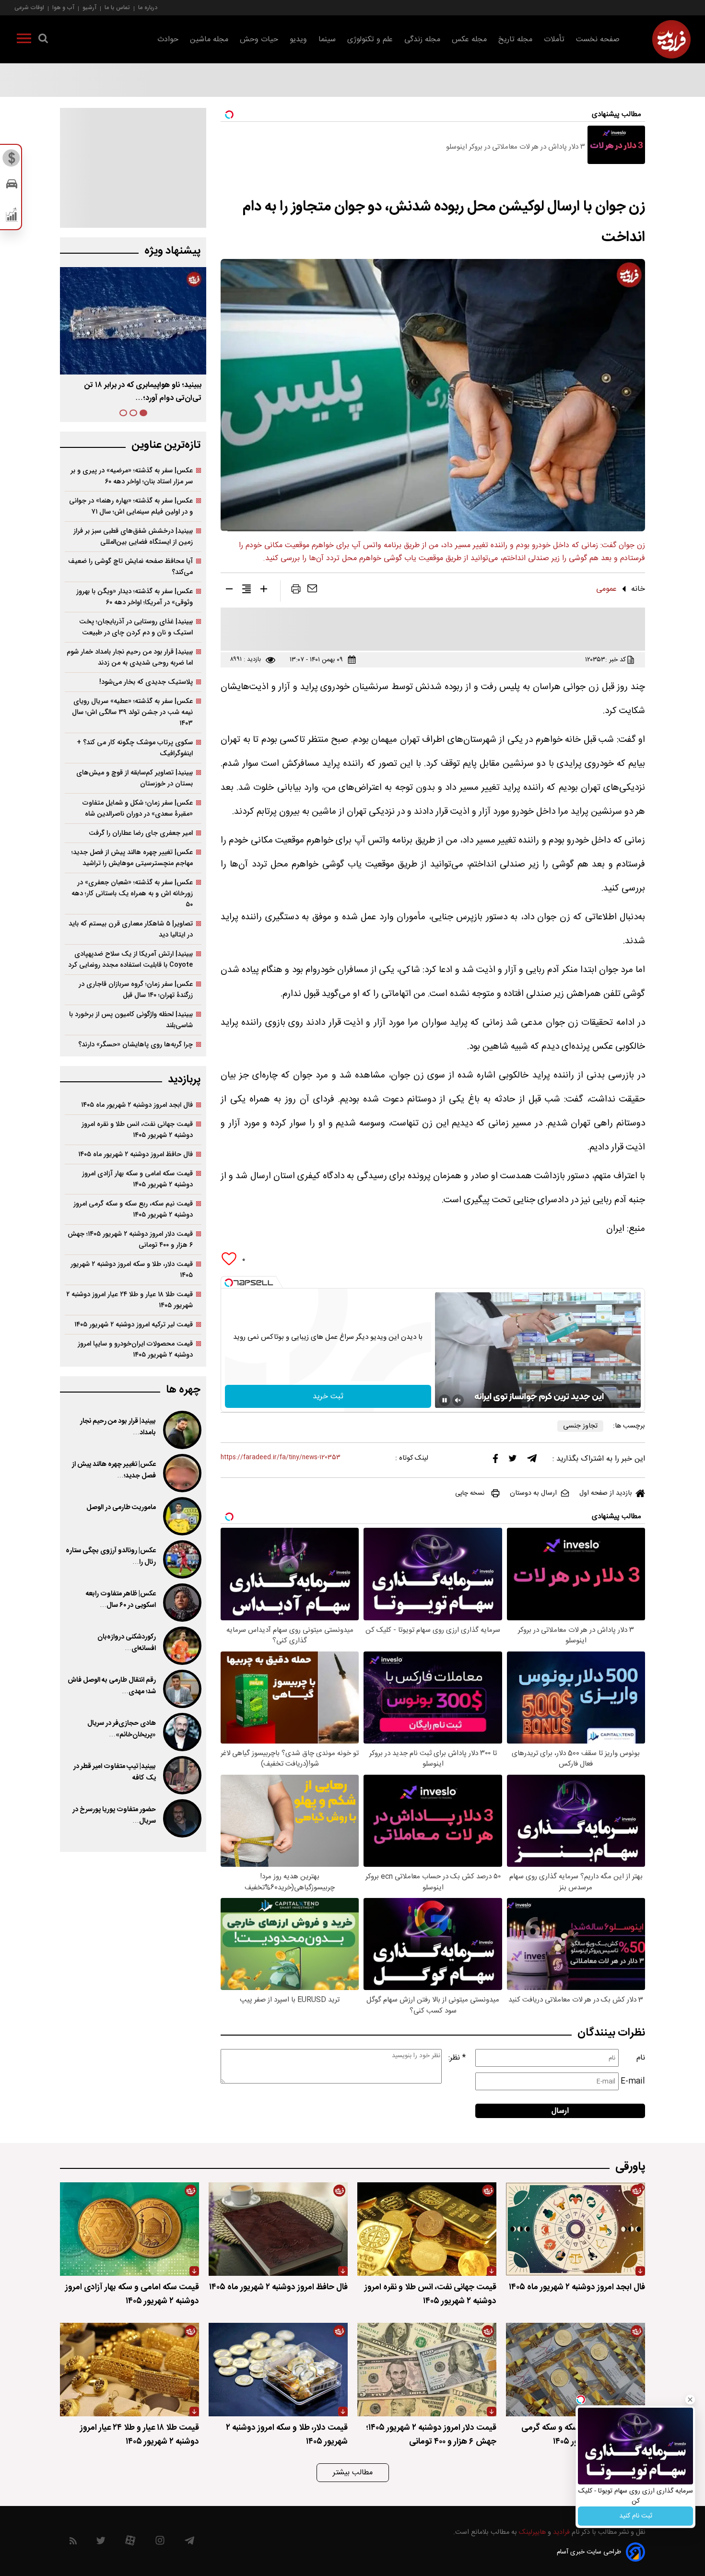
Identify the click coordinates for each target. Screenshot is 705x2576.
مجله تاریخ (515, 40)
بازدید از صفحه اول (606, 1493)
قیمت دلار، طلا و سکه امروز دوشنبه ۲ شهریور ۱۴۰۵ (132, 1270)
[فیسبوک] (495, 1461)
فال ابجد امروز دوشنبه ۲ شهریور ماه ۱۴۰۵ (137, 1105)
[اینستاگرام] (160, 2543)
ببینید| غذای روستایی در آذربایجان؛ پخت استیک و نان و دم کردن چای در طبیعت (136, 627)
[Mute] (458, 1400)
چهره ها (183, 1390)
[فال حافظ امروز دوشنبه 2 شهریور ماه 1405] (278, 2229)
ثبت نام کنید (636, 2516)
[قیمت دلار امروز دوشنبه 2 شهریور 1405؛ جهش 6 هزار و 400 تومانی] (427, 2370)
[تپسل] (229, 1283)
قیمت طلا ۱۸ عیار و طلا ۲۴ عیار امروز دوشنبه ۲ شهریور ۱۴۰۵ (129, 1300)
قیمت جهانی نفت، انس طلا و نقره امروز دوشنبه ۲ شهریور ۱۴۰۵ (137, 1130)
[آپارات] (130, 2543)
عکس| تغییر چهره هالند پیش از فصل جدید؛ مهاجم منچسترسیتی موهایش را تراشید (132, 858)
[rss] (73, 2543)
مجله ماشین (209, 40)
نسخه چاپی (470, 1493)
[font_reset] (247, 591)
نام (641, 2058)
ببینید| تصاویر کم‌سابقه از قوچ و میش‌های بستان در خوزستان (135, 778)
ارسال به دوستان (533, 1493)
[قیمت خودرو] (12, 186)
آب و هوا (63, 7)
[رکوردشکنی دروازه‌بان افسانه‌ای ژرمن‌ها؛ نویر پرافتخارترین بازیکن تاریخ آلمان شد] (181, 1646)
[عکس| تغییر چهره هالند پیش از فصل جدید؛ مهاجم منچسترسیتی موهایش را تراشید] (181, 1473)
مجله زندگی (422, 40)
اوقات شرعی (29, 7)
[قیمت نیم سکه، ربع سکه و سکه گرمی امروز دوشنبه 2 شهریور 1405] (576, 2370)
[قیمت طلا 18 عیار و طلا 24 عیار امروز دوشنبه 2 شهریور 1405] (129, 2370)
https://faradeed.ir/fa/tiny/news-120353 (281, 1458)
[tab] (143, 413)
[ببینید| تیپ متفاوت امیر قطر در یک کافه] (181, 1775)
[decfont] (229, 591)
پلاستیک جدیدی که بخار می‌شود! (146, 682)
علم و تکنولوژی (370, 40)
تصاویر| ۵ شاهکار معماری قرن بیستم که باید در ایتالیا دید (131, 929)
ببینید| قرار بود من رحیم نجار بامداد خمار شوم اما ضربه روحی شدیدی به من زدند (130, 657)
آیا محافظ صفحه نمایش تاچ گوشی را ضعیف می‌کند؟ (130, 567)
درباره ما (148, 7)
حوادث (168, 40)
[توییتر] (513, 1461)
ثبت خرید (328, 1397)
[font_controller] (264, 591)
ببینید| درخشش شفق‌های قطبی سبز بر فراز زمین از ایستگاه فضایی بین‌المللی (133, 537)
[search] (43, 40)
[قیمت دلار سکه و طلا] (12, 161)
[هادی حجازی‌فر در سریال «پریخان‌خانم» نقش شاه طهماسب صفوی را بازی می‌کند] (181, 1732)
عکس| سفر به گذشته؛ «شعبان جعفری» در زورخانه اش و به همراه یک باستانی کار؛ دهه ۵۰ (132, 894)
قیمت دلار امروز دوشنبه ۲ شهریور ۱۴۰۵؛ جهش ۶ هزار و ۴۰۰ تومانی (130, 1240)
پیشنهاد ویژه (172, 251)
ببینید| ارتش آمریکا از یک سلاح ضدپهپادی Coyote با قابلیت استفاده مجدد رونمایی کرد (130, 960)
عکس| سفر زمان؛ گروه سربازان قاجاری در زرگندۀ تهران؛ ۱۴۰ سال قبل (136, 990)
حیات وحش (259, 40)
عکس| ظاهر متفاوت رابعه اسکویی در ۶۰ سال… (121, 1600)
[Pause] (445, 1400)
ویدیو (298, 40)
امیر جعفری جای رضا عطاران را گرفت (141, 833)
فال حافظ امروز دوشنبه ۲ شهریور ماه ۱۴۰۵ (135, 1154)
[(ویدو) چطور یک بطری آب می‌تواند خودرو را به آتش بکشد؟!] (133, 321)
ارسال (560, 2111)
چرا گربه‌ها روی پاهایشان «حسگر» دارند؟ (135, 1045)
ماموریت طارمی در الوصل (121, 1508)
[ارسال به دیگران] (312, 591)
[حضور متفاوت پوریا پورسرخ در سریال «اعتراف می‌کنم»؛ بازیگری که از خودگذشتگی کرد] (181, 1818)
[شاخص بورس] (12, 217)
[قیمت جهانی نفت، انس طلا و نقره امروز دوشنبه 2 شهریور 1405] (427, 2229)
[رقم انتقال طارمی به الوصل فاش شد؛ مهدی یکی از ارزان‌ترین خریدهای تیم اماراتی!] (181, 1689)
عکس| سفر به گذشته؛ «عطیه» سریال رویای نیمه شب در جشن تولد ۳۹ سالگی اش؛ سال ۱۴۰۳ (132, 712)
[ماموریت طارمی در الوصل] (181, 1516)
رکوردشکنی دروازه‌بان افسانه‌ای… (127, 1643)
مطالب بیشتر (353, 2473)
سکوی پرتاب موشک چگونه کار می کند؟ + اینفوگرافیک (135, 748)
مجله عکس (469, 40)
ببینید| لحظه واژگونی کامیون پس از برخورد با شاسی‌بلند (131, 1020)
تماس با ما (117, 7)
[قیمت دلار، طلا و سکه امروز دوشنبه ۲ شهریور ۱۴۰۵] (278, 2370)
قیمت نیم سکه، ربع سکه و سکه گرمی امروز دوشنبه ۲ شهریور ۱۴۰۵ (133, 1209)
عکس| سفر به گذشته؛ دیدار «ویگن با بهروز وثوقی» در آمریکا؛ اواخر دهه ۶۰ (135, 597)
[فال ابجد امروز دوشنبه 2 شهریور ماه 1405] (576, 2229)
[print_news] (296, 591)
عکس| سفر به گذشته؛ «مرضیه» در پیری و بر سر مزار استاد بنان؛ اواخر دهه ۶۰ (132, 476)
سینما (327, 40)
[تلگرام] (532, 1461)
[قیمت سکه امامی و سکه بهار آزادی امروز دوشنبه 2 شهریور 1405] (129, 2229)
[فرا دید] (671, 39)
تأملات (554, 40)
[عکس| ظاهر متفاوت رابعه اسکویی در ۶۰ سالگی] (181, 1603)
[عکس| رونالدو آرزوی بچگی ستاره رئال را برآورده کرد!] (181, 1559)
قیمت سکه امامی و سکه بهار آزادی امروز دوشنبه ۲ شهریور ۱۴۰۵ (137, 1179)
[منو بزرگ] (24, 40)
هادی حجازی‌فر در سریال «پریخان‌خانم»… (122, 1729)
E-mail (633, 2081)
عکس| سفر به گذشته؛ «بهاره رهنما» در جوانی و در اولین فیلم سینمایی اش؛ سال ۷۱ (131, 506)
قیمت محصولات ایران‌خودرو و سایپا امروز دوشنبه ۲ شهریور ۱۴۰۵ (135, 1349)
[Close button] (690, 2400)
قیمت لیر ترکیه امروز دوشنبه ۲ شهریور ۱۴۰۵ (134, 1325)
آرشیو (89, 7)
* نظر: (457, 2058)
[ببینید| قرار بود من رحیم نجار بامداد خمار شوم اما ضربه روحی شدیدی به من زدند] (181, 1430)
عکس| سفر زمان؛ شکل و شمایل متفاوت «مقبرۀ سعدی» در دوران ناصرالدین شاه (138, 808)
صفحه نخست (598, 40)
